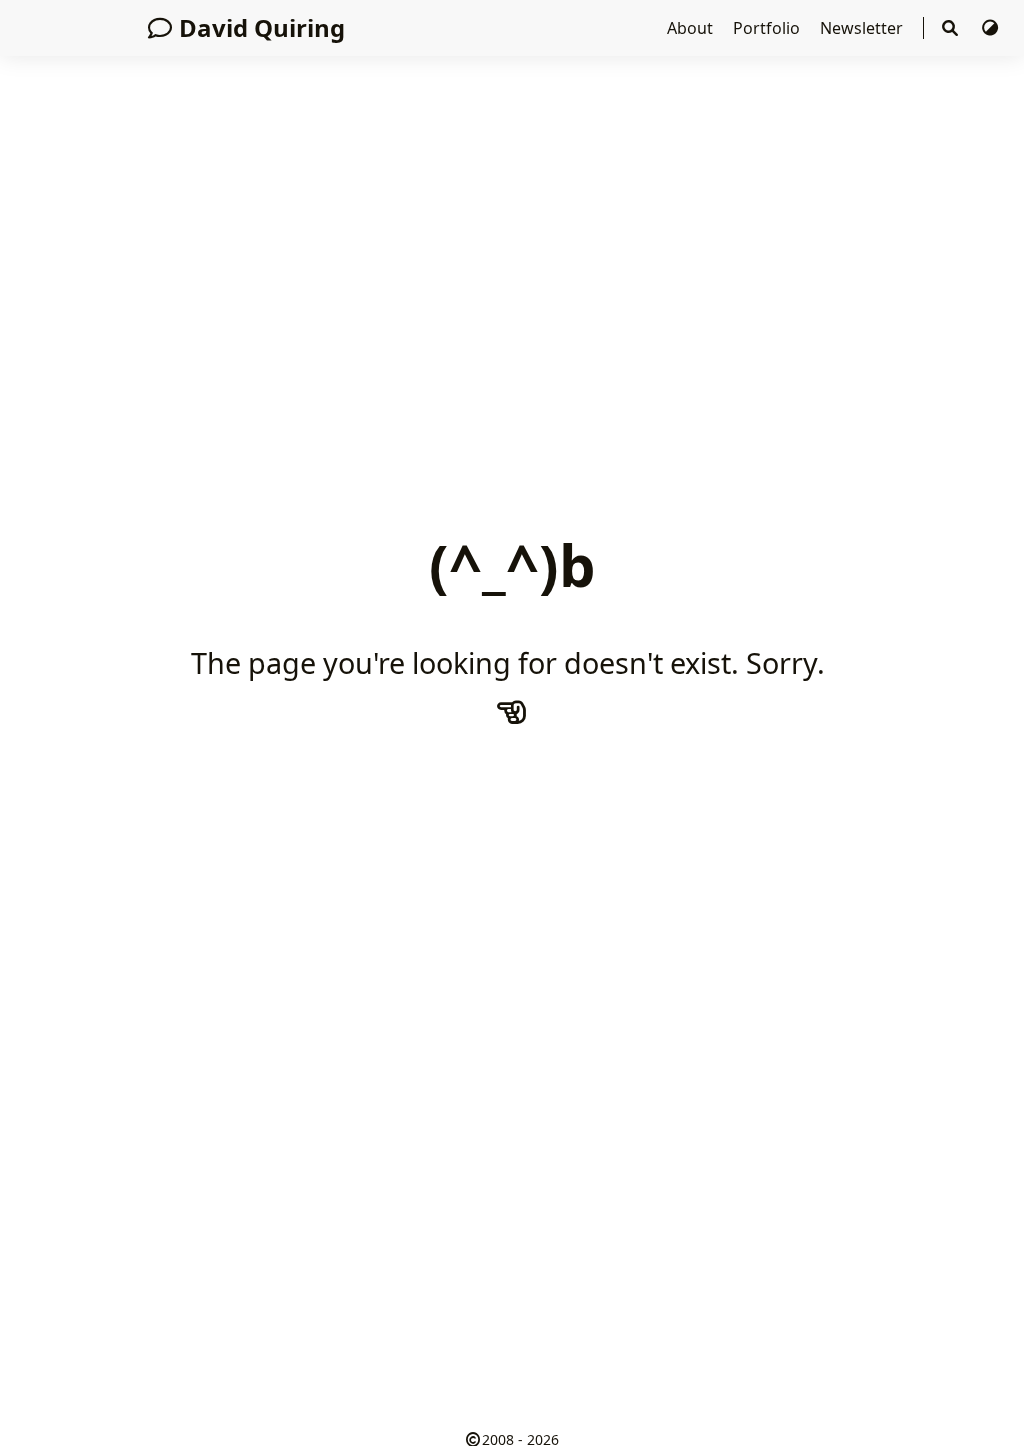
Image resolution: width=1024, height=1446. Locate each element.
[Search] (952, 28)
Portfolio (768, 28)
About (692, 28)
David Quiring (262, 27)
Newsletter (863, 28)
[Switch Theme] (990, 28)
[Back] (512, 710)
